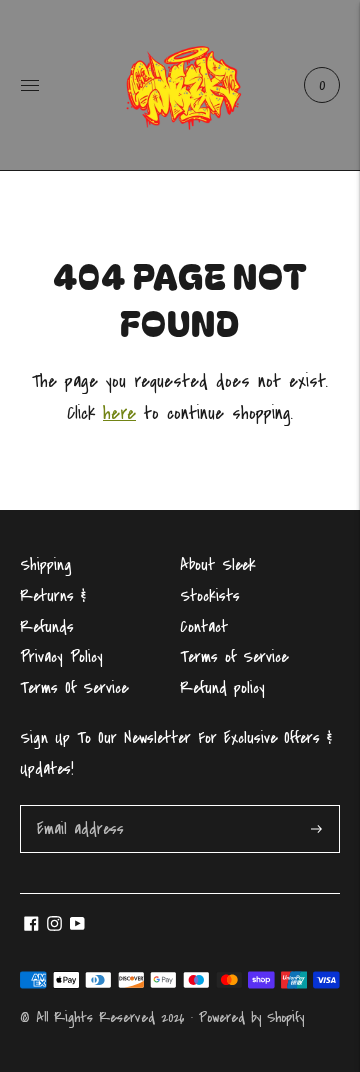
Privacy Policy (61, 657)
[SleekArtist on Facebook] (31, 926)
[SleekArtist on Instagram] (54, 926)
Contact (204, 627)
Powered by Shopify (251, 1017)
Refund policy (222, 688)
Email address (79, 807)
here (119, 413)
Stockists (210, 596)
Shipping (46, 565)
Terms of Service (234, 657)
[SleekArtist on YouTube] (77, 926)
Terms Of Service (74, 688)
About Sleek (218, 565)
